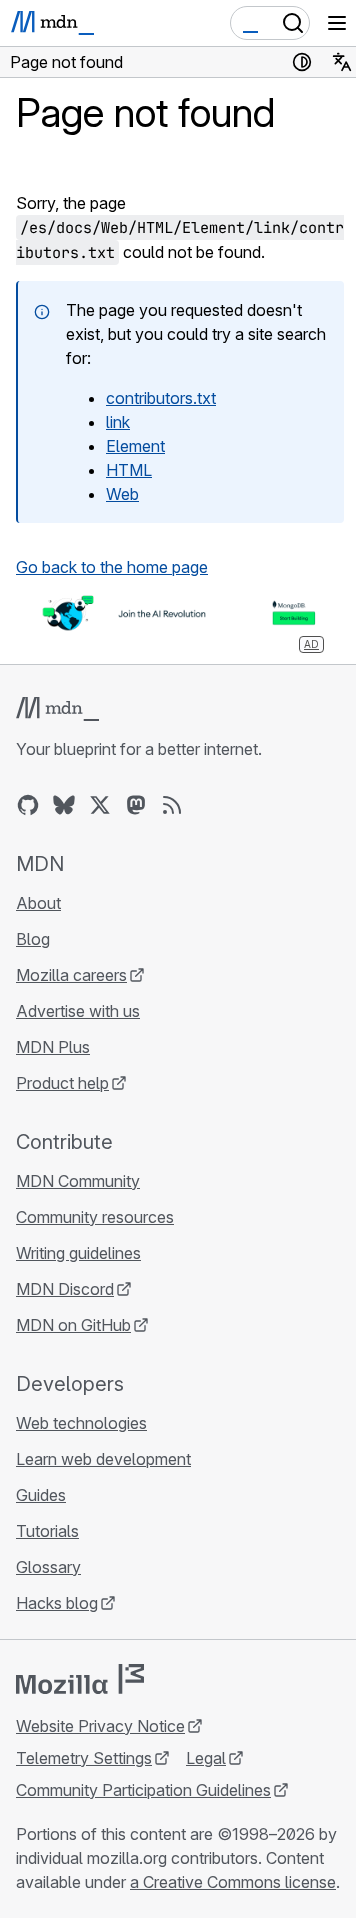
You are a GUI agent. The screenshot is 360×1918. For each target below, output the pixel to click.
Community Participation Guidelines (143, 1790)
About (38, 903)
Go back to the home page (112, 567)
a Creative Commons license (233, 1882)
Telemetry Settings (84, 1758)
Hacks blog (57, 1603)
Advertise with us (78, 1011)
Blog (33, 939)
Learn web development (103, 1459)
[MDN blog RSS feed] (172, 805)
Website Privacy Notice (100, 1726)
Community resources (95, 1217)
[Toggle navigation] (337, 23)
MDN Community (78, 1181)
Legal (206, 1758)
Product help (62, 1083)
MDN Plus (53, 1047)
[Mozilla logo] (80, 1679)
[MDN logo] (57, 709)
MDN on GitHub (73, 1325)
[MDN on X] (100, 805)
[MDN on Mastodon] (136, 805)
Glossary (48, 1567)
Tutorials (47, 1531)
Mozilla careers (71, 975)
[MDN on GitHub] (28, 805)
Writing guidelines (78, 1253)
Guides (41, 1495)
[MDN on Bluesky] (64, 805)
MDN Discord (65, 1289)
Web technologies (81, 1423)
